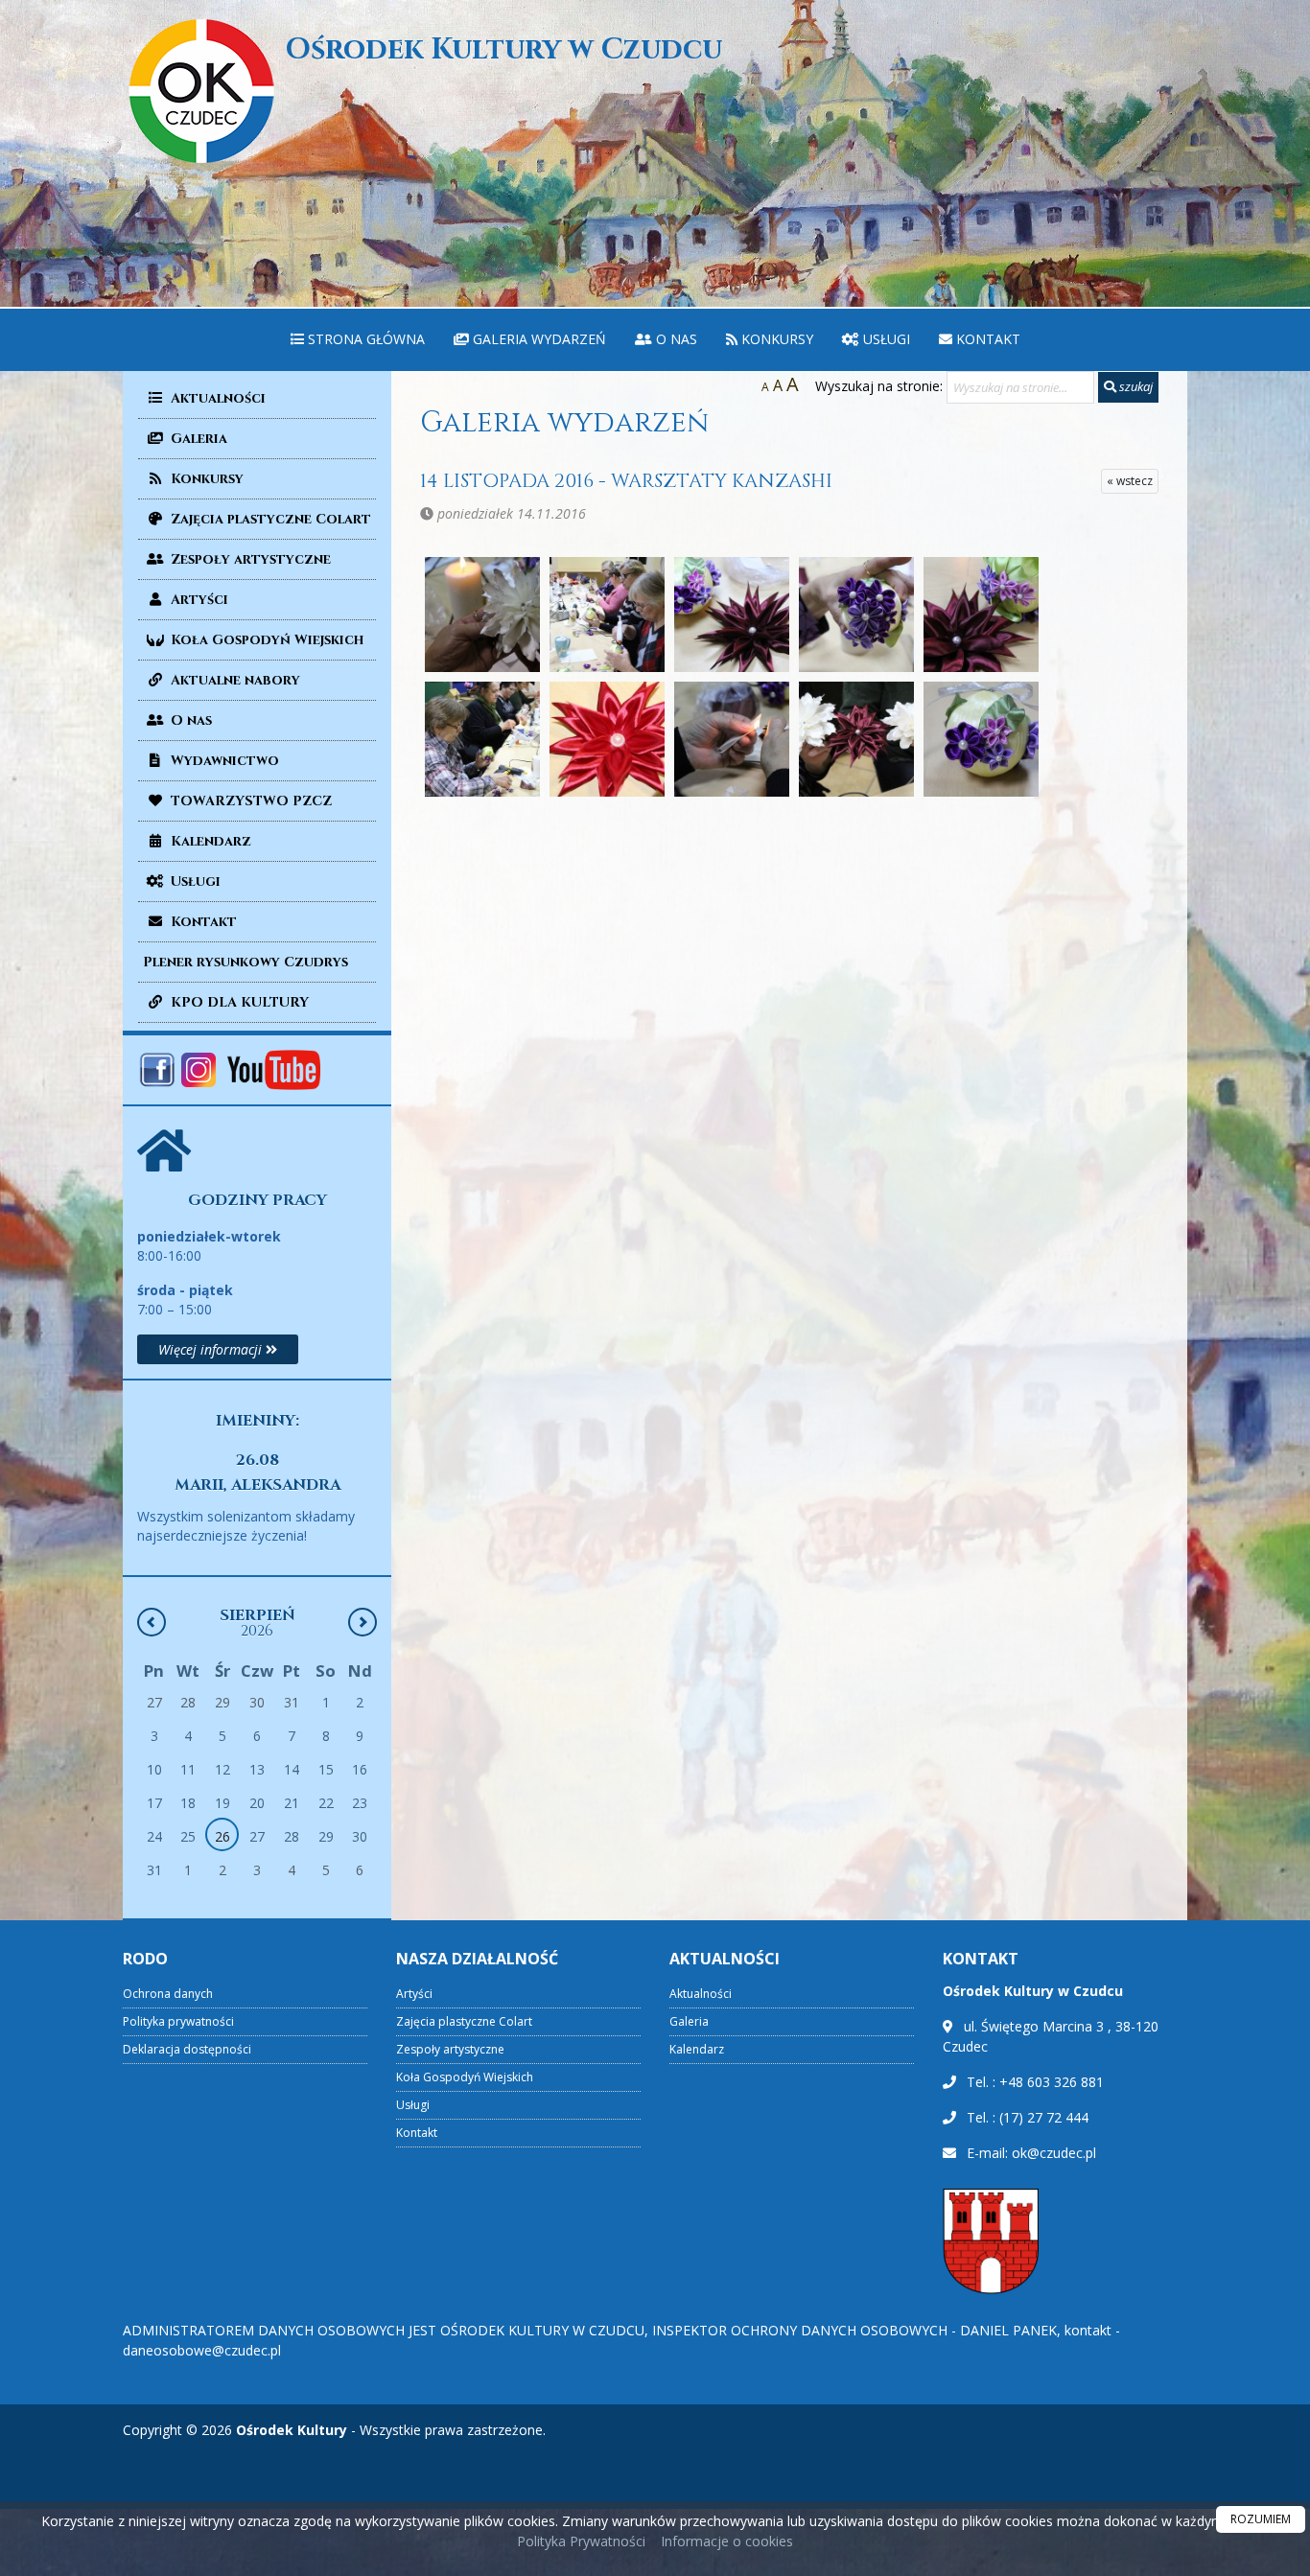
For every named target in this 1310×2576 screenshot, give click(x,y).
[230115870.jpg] (856, 615)
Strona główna (364, 339)
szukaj (1135, 386)
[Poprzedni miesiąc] (152, 1622)
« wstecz (1130, 481)
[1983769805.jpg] (732, 615)
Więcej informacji (212, 1349)
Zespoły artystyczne (249, 559)
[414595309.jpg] (482, 739)
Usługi (885, 339)
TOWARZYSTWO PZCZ (249, 801)
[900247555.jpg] (856, 739)
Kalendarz (209, 841)
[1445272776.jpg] (607, 615)
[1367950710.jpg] (482, 615)
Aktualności (216, 398)
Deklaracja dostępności (187, 2049)
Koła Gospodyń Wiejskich (265, 640)
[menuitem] (358, 340)
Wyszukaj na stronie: (879, 386)
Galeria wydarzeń (538, 339)
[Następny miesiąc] (363, 1622)
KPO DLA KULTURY (238, 1002)
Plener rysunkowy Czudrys (246, 962)
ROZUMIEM (1261, 2519)
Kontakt (986, 339)
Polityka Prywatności (581, 2541)
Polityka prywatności (178, 2021)
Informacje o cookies (727, 2541)
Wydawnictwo (223, 761)
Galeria (197, 439)
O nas (675, 339)
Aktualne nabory (234, 680)
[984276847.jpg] (981, 739)
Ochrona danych (168, 1994)
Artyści (198, 600)
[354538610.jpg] (981, 615)
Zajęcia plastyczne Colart (269, 519)
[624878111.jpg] (607, 739)
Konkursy (775, 339)
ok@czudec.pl (1054, 2153)
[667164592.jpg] (732, 739)
